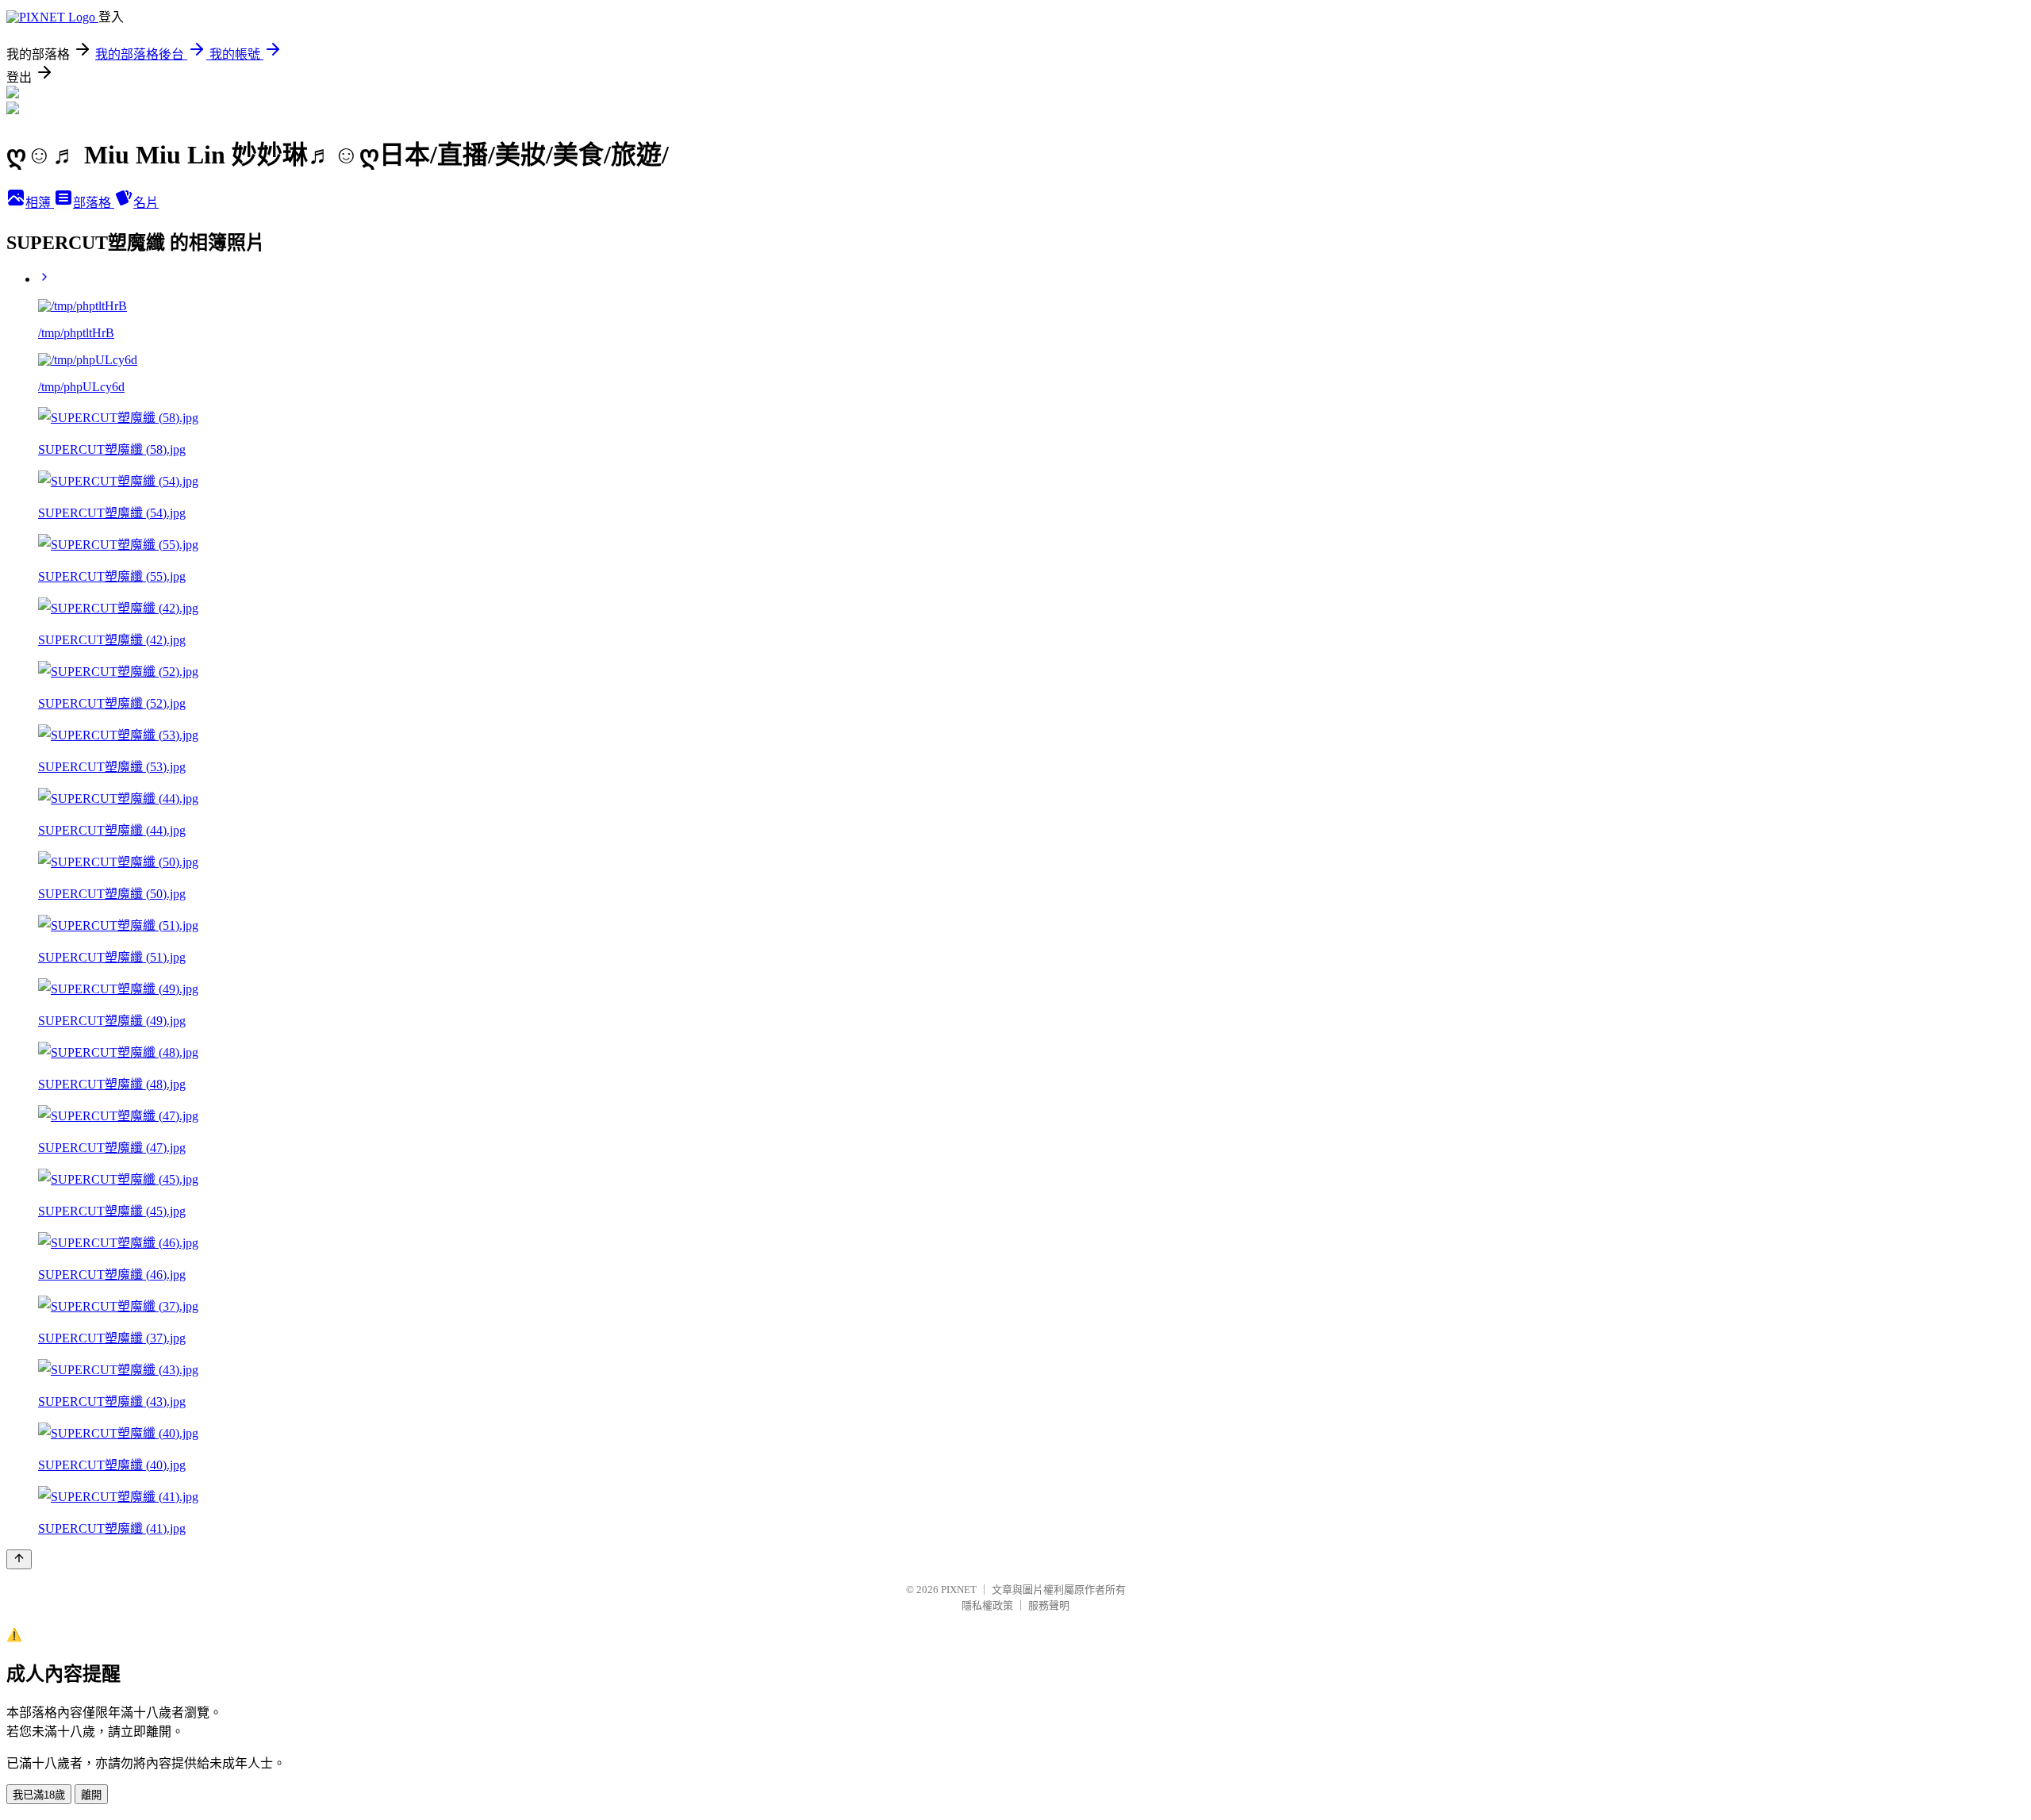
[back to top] (19, 1559)
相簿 (40, 203)
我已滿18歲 (39, 1795)
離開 (91, 1795)
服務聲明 (1049, 1605)
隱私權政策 (987, 1605)
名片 (146, 203)
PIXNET (959, 1590)
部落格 (94, 203)
